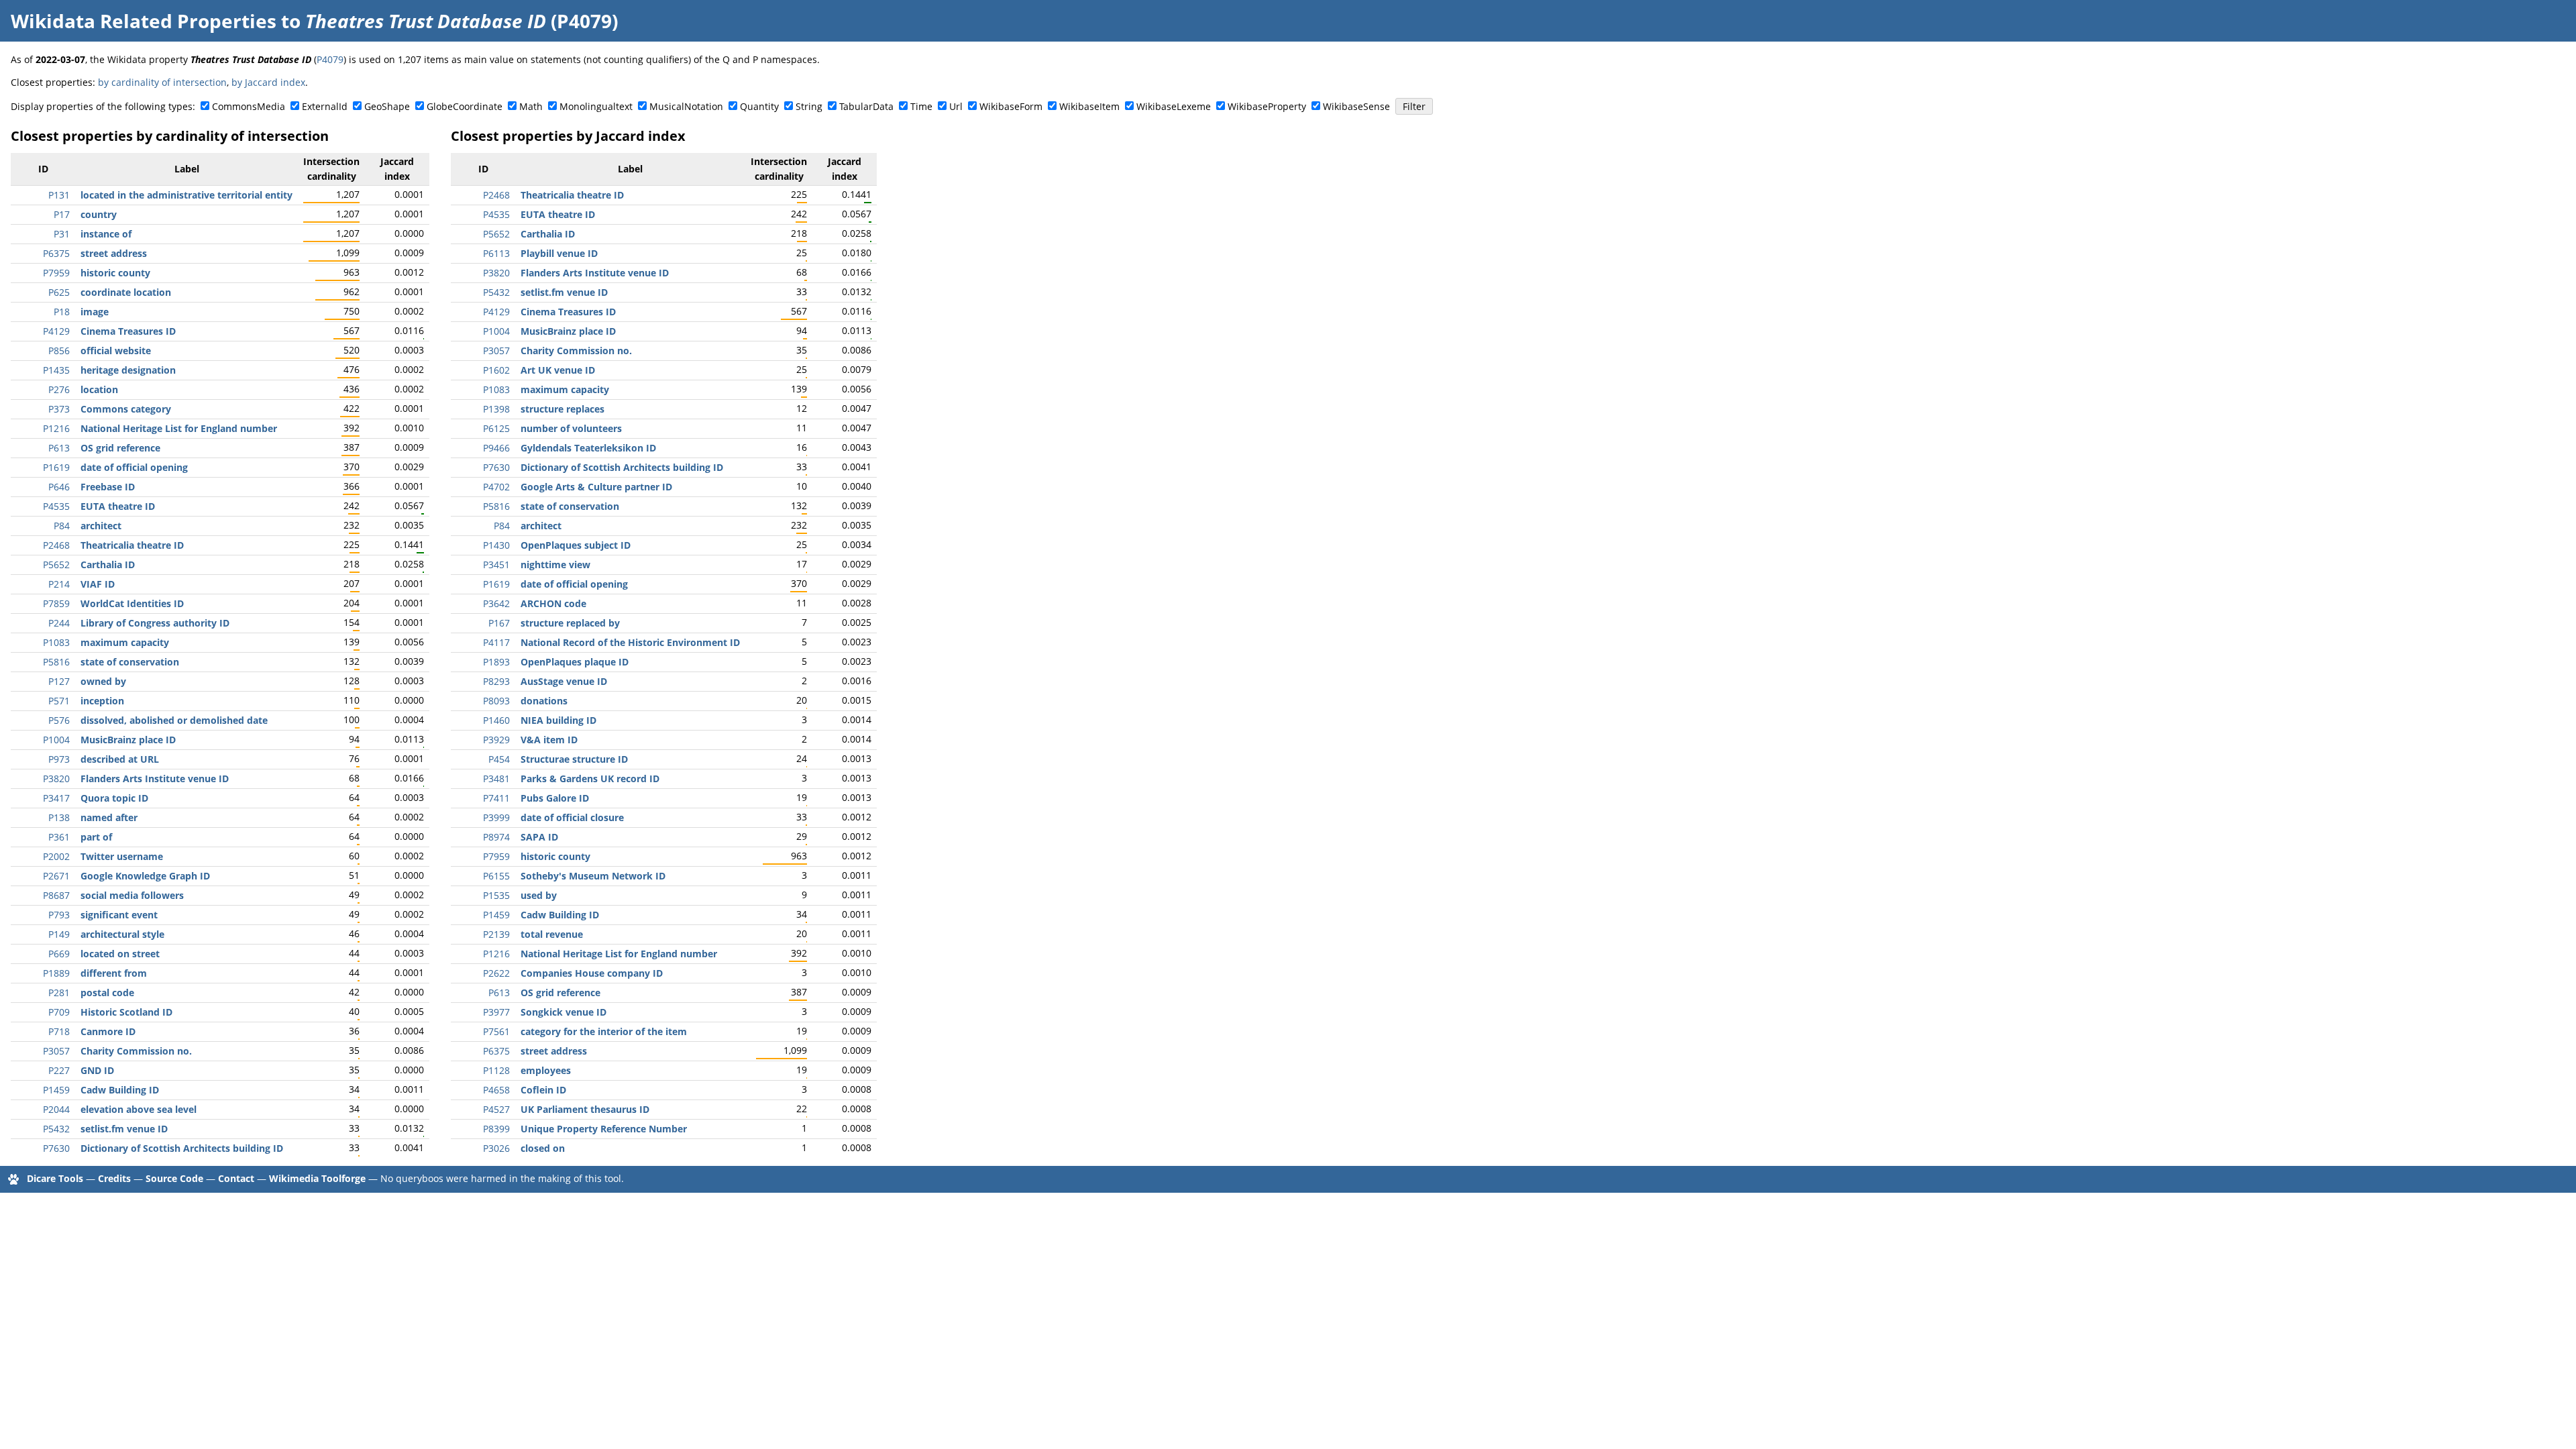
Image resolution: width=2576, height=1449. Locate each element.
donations (544, 701)
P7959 (56, 273)
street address (114, 253)
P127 (59, 681)
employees (546, 1070)
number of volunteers (571, 428)
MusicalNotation (686, 106)
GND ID (97, 1070)
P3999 (496, 817)
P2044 (56, 1109)
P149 (59, 934)
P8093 (496, 701)
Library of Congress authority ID (155, 623)
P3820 (56, 779)
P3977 (496, 1012)
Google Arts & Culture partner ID (596, 487)
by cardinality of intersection (162, 82)
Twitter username (122, 856)
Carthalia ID (108, 565)
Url (956, 106)
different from (114, 973)
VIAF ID (98, 584)
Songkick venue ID (563, 1012)
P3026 (496, 1148)
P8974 (496, 837)
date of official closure (572, 817)
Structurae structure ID (574, 759)
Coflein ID (543, 1090)
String (809, 106)
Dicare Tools (55, 1178)
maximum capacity (125, 642)
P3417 (56, 798)
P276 (59, 389)
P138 (59, 817)
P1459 (56, 1090)
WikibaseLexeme (1174, 106)
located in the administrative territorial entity (186, 195)
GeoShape (387, 106)
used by (539, 895)
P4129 (56, 331)
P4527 (496, 1109)
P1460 (496, 720)
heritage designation (128, 370)
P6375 (56, 253)
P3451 (496, 565)
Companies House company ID (592, 973)
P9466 (496, 448)
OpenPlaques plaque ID (575, 662)
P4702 (496, 487)
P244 (59, 623)
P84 (62, 526)
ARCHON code (553, 603)
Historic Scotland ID (126, 1012)
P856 (59, 351)
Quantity (759, 106)
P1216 (56, 428)
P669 (59, 954)
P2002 (56, 856)
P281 (59, 992)
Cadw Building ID (120, 1090)
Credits (114, 1178)
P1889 (56, 973)
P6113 (496, 253)
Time (921, 106)
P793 (59, 915)
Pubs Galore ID (555, 798)
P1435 (56, 370)
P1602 (496, 370)
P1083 (56, 642)
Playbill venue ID (559, 253)
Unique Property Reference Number (604, 1129)
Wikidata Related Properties (144, 21)
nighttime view (555, 565)
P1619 (56, 467)
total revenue (552, 934)
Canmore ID (108, 1031)
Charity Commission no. (136, 1051)
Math (531, 106)
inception (102, 701)
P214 (59, 584)
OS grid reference (120, 448)
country (99, 214)
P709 (59, 1012)
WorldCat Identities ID (132, 603)
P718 (59, 1031)
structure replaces (562, 409)
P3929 (496, 740)
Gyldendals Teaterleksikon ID (588, 448)
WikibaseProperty (1267, 106)
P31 (62, 234)
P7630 (56, 1148)
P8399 (496, 1129)
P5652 (56, 565)
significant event (119, 915)
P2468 (56, 545)
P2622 (496, 973)
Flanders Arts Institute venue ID (155, 779)
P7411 (496, 798)
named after (109, 817)
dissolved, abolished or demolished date (174, 720)
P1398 (496, 409)
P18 (62, 312)
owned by (103, 681)
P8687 (56, 895)
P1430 (496, 545)
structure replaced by (570, 623)
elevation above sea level (139, 1109)
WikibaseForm (1011, 106)
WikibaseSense (1356, 106)
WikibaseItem (1089, 106)
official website (116, 351)
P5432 (56, 1129)
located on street (120, 954)
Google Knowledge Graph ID (145, 876)
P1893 (496, 662)
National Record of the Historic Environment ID (630, 642)
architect (101, 526)
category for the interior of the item (604, 1031)
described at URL (120, 759)
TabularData (866, 106)
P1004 (56, 740)
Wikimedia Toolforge (317, 1178)
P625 (59, 292)
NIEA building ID (558, 720)
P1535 (496, 895)
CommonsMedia (249, 106)
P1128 (496, 1070)
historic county (115, 273)
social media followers (132, 895)
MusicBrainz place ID (128, 740)
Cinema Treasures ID (128, 331)
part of (96, 837)
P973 (59, 759)
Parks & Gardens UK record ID (590, 779)
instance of (106, 234)
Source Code (174, 1178)
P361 (59, 837)
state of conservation (130, 662)
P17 (62, 214)
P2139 (496, 934)
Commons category (126, 409)
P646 (59, 487)
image (95, 312)
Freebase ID (108, 487)
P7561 (496, 1031)
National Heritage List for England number (179, 428)
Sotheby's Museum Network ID (593, 876)
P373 (59, 409)
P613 (59, 448)
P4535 (56, 506)
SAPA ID (539, 837)
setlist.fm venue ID (124, 1129)
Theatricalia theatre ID (132, 545)
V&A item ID (549, 740)
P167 (499, 623)
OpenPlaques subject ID (576, 545)
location (99, 389)
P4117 (496, 642)
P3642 (496, 603)
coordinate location (126, 292)
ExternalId (325, 106)
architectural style (122, 934)
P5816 (56, 662)
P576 (59, 720)
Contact (236, 1178)
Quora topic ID (114, 798)
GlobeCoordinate (465, 106)
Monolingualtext (596, 106)
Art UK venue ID (558, 370)
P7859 (56, 603)
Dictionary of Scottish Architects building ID (182, 1148)
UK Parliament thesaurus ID (585, 1109)
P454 (499, 759)
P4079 (330, 59)
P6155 (496, 876)
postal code (107, 992)
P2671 (56, 876)
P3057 (56, 1051)
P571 (59, 701)
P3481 (496, 779)
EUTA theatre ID (118, 506)
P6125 (496, 428)
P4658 (496, 1090)
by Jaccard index (268, 82)
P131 (59, 195)
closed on (543, 1148)
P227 (59, 1070)
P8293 (496, 681)
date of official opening (134, 467)
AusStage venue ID (564, 681)
